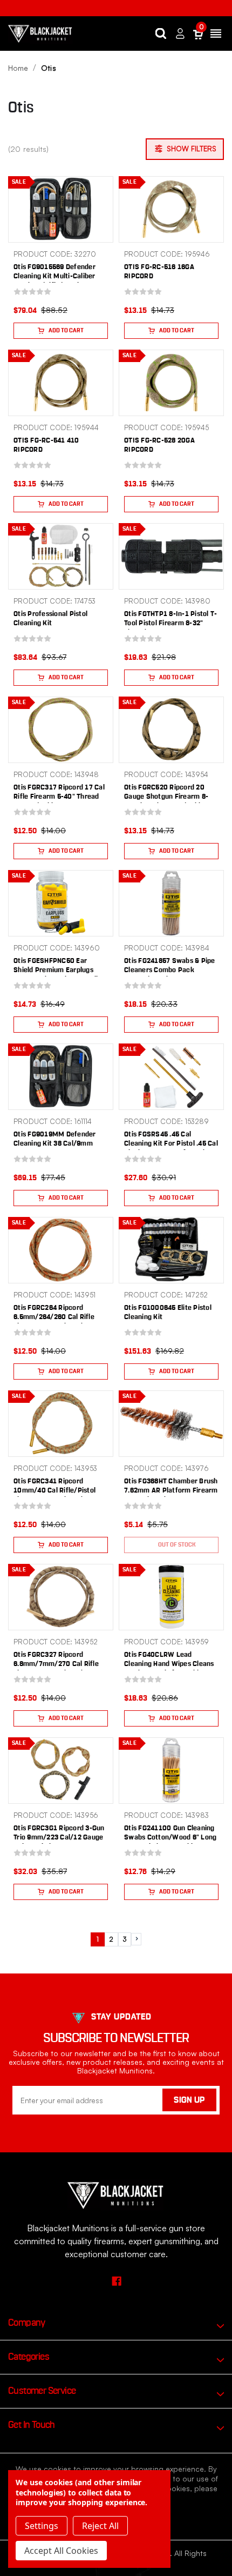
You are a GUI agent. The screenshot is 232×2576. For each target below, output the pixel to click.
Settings (42, 2526)
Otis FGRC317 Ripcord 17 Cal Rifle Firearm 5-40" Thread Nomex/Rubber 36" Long (59, 797)
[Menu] (216, 34)
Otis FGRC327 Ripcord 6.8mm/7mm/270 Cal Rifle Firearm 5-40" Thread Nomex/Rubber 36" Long (56, 1669)
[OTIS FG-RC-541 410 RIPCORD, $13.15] (61, 383)
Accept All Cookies (61, 2551)
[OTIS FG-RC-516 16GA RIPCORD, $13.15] (171, 209)
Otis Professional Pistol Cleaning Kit (50, 619)
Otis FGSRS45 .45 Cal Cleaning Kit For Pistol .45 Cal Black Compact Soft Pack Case (171, 1148)
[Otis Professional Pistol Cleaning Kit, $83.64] (61, 556)
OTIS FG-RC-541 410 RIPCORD (46, 445)
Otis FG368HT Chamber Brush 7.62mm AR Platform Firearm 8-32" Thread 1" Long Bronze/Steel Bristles (171, 1495)
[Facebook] (116, 2281)
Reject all (100, 2526)
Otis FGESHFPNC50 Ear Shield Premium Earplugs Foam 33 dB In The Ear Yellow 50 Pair (60, 975)
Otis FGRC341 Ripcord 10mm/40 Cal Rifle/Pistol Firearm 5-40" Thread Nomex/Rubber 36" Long (54, 1495)
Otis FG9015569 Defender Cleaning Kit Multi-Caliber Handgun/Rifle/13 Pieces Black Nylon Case (54, 281)
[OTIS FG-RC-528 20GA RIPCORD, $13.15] (171, 383)
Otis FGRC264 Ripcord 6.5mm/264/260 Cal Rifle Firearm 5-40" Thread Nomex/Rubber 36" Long (54, 1322)
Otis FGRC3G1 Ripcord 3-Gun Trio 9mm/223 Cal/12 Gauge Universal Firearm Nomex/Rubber (59, 1842)
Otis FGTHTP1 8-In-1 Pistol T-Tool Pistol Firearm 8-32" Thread (170, 623)
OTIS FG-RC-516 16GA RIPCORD (159, 272)
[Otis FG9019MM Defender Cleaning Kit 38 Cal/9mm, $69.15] (61, 1077)
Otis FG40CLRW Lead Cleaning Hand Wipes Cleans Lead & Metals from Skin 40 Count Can (169, 1669)
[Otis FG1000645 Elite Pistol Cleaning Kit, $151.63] (171, 1250)
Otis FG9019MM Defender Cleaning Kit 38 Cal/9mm (55, 1139)
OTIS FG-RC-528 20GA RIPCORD (159, 445)
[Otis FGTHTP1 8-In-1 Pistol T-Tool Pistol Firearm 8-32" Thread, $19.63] (171, 556)
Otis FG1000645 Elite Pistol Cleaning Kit (168, 1313)
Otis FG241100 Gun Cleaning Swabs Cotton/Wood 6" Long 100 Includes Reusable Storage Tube (170, 1842)
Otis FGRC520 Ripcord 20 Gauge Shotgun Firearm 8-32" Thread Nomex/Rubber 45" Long (167, 801)
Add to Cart (66, 330)
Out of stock (177, 1545)
